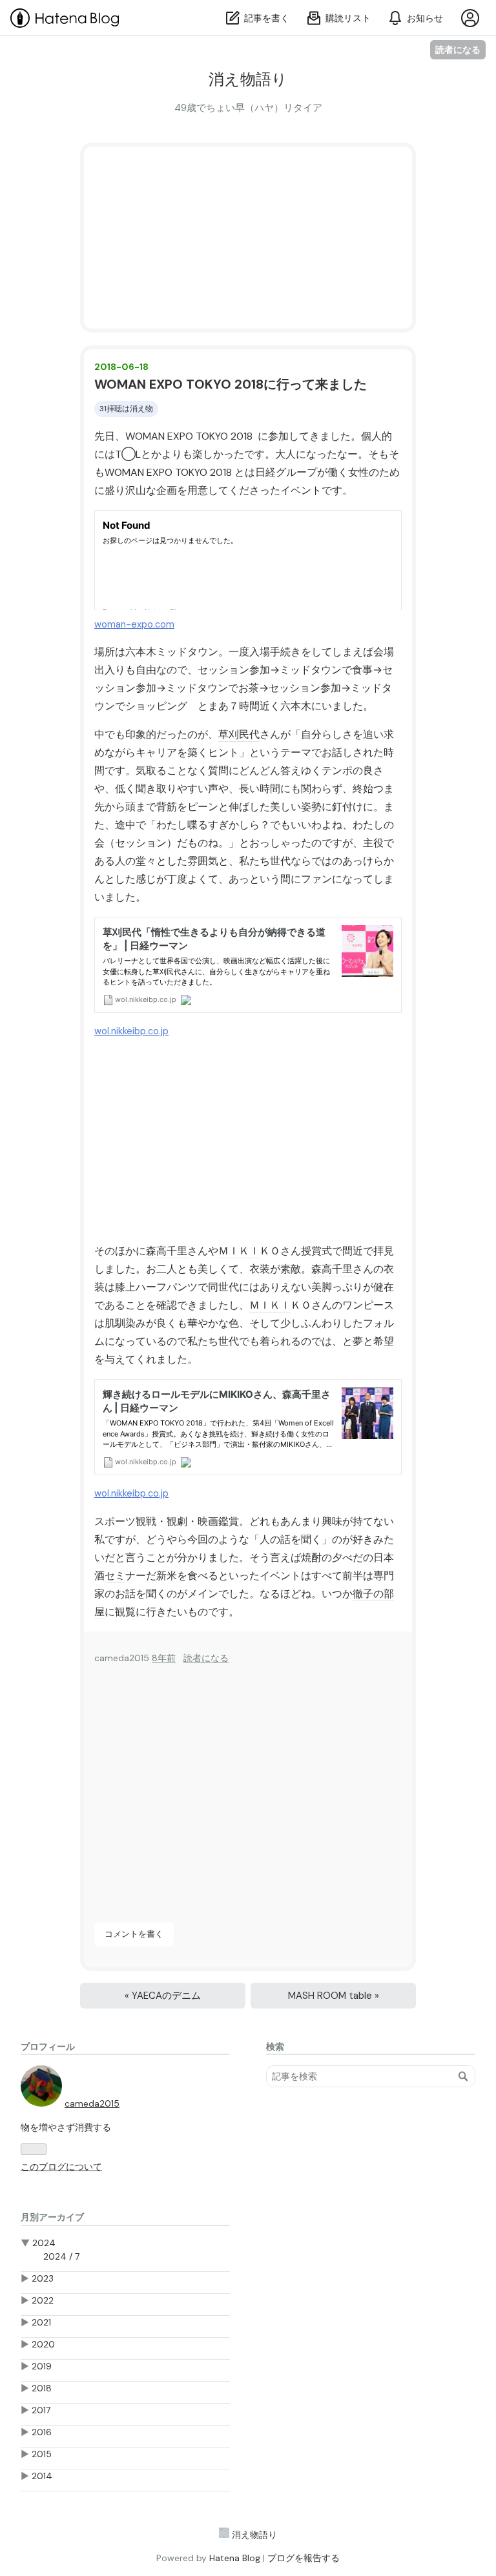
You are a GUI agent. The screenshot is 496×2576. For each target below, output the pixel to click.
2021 (41, 2322)
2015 (42, 2454)
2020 (43, 2344)
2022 (43, 2300)
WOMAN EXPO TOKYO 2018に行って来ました (231, 384)
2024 (44, 2243)
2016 (42, 2432)
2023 (43, 2278)
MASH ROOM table (334, 1996)
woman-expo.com (134, 624)
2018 (42, 2388)
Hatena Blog (235, 2558)
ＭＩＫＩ (239, 1251)
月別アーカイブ (52, 2217)
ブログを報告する (304, 2558)
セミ (115, 1576)
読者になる (458, 49)
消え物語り (248, 79)
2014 (42, 2476)
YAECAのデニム (163, 1996)
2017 (41, 2410)
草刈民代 (239, 734)
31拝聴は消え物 (126, 409)
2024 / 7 (61, 2256)
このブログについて (61, 2167)
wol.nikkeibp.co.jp (131, 1031)
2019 (42, 2366)
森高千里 (167, 1251)
